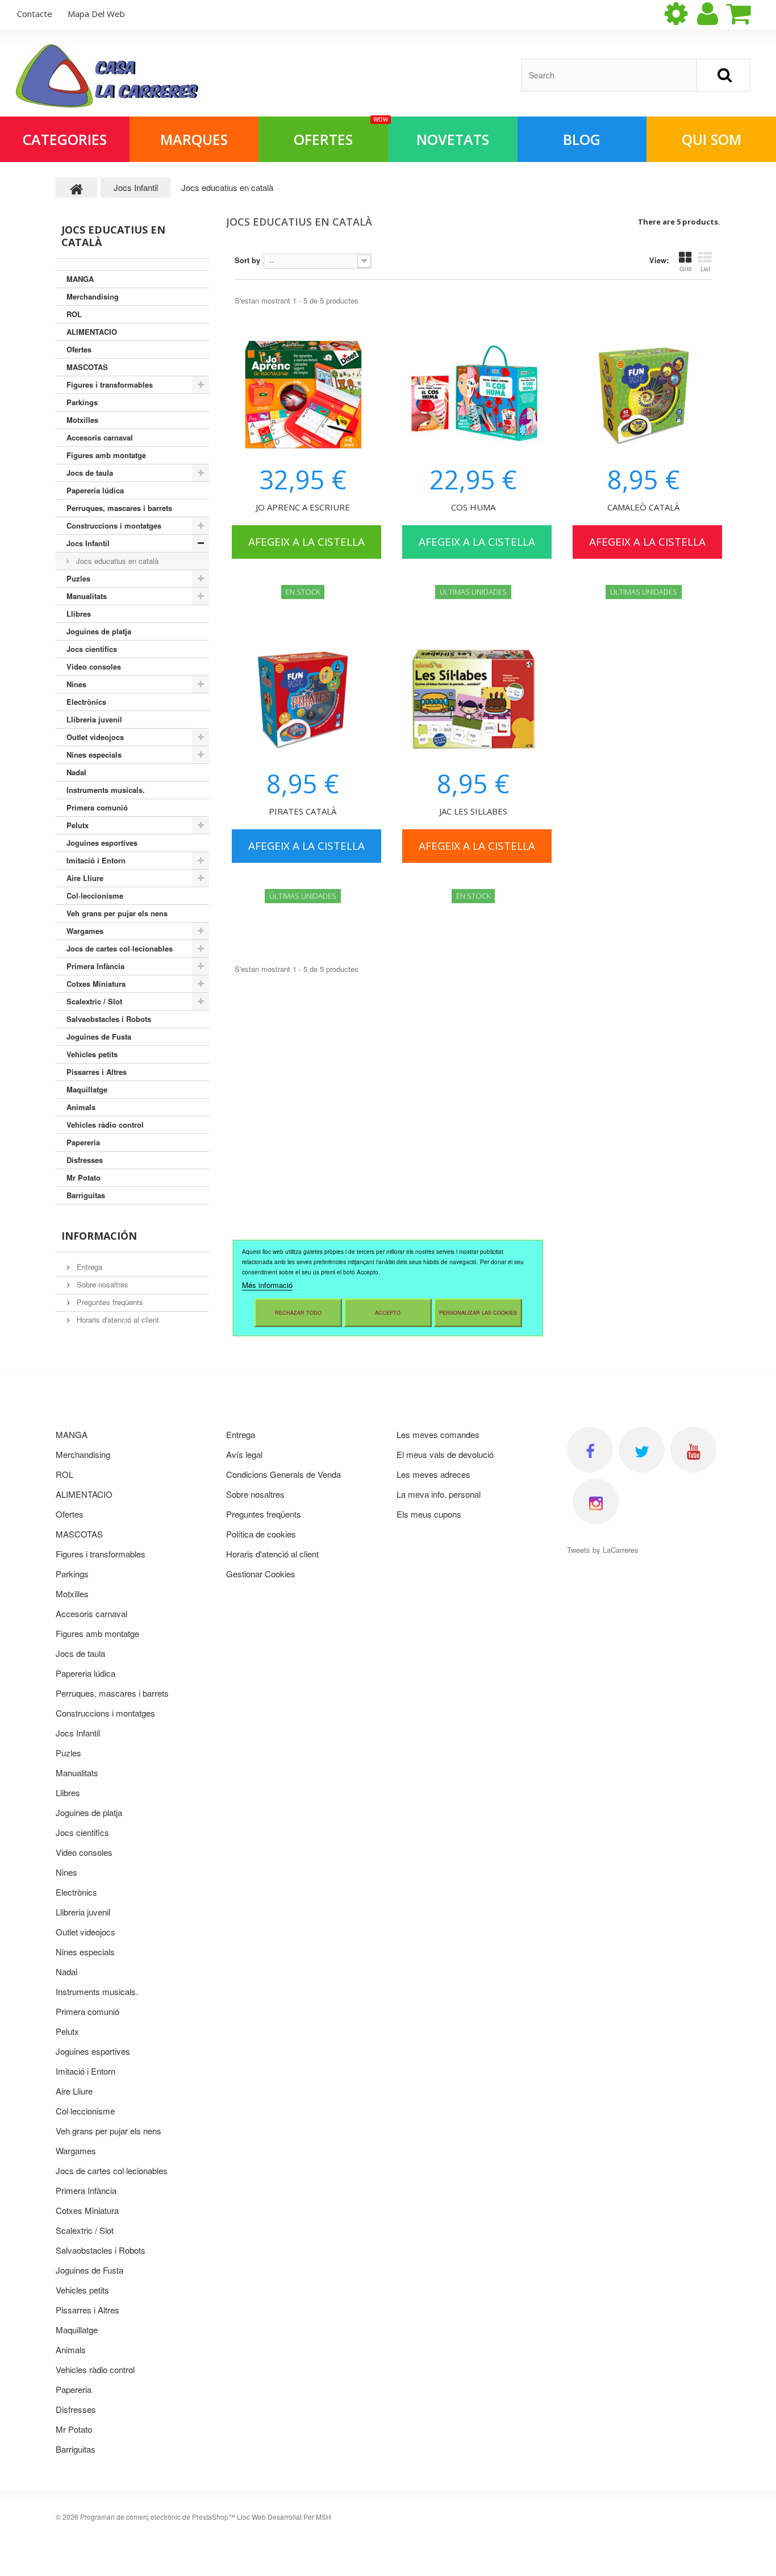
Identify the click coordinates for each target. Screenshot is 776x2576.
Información (99, 1236)
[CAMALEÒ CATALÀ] (644, 395)
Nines (76, 684)
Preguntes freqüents (109, 1302)
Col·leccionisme (95, 896)
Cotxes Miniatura (96, 984)
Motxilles (82, 420)
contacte (35, 14)
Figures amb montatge (106, 455)
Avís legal (244, 1454)
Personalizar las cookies (478, 1313)
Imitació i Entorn (96, 860)
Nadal (76, 772)
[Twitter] (642, 1450)
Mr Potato (84, 1177)
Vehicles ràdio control (105, 1125)
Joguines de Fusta (99, 1036)
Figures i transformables (110, 385)
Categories (65, 139)
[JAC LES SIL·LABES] (473, 699)
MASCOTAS (87, 367)
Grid (685, 268)
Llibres (79, 614)
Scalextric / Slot (94, 1001)
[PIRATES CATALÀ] (303, 699)
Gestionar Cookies (261, 1574)
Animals (81, 1107)
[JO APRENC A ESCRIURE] (303, 395)
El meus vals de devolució (445, 1454)
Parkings (82, 402)
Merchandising (93, 296)
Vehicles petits (92, 1054)
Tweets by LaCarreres (603, 1550)
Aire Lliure (85, 878)
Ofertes (341, 133)
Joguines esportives (102, 843)
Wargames (85, 931)
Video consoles (94, 666)
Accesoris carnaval (100, 437)
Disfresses (85, 1160)
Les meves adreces (433, 1474)
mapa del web (96, 14)
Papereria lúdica (95, 490)
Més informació (267, 1285)
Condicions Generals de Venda (283, 1474)
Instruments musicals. (106, 790)
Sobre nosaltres (101, 1284)
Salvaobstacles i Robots (109, 1019)
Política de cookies (261, 1534)
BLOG (582, 139)
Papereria (83, 1142)
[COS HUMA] (473, 395)
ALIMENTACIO (92, 332)
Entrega (88, 1267)
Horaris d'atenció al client (117, 1320)
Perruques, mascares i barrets (119, 508)
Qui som (712, 139)
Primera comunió (97, 807)
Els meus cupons (429, 1514)
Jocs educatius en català (116, 561)
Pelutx (78, 825)
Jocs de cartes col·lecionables (120, 948)
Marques (194, 139)
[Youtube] (693, 1450)
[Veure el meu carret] (748, 14)
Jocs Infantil (88, 543)
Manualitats (87, 596)
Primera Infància (95, 966)
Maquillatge (87, 1089)
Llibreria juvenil (94, 719)
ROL (74, 314)
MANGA (80, 279)
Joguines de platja (99, 631)
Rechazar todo (298, 1313)
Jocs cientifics (92, 649)
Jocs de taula (90, 473)
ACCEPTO (388, 1313)
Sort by (247, 260)
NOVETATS (453, 139)
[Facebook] (590, 1450)
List (705, 268)
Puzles (78, 578)
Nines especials (94, 755)
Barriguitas (86, 1195)
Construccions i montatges (114, 525)
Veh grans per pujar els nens (117, 913)
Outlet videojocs (95, 737)
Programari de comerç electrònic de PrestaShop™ (158, 2517)
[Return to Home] (77, 188)
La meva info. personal (439, 1494)
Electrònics (86, 702)
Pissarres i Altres (97, 1072)
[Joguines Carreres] (107, 76)
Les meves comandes (438, 1434)
